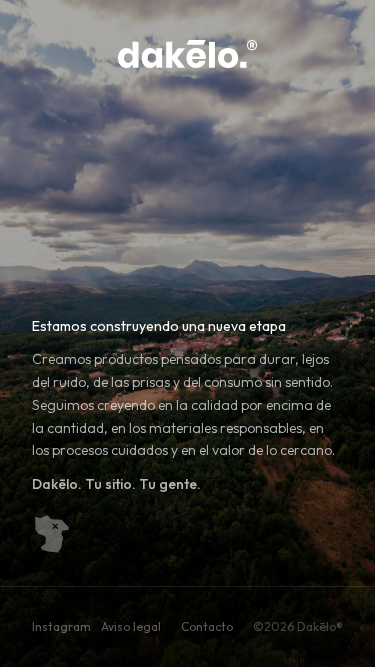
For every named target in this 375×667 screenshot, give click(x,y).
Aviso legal (131, 626)
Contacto (207, 626)
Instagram (61, 626)
